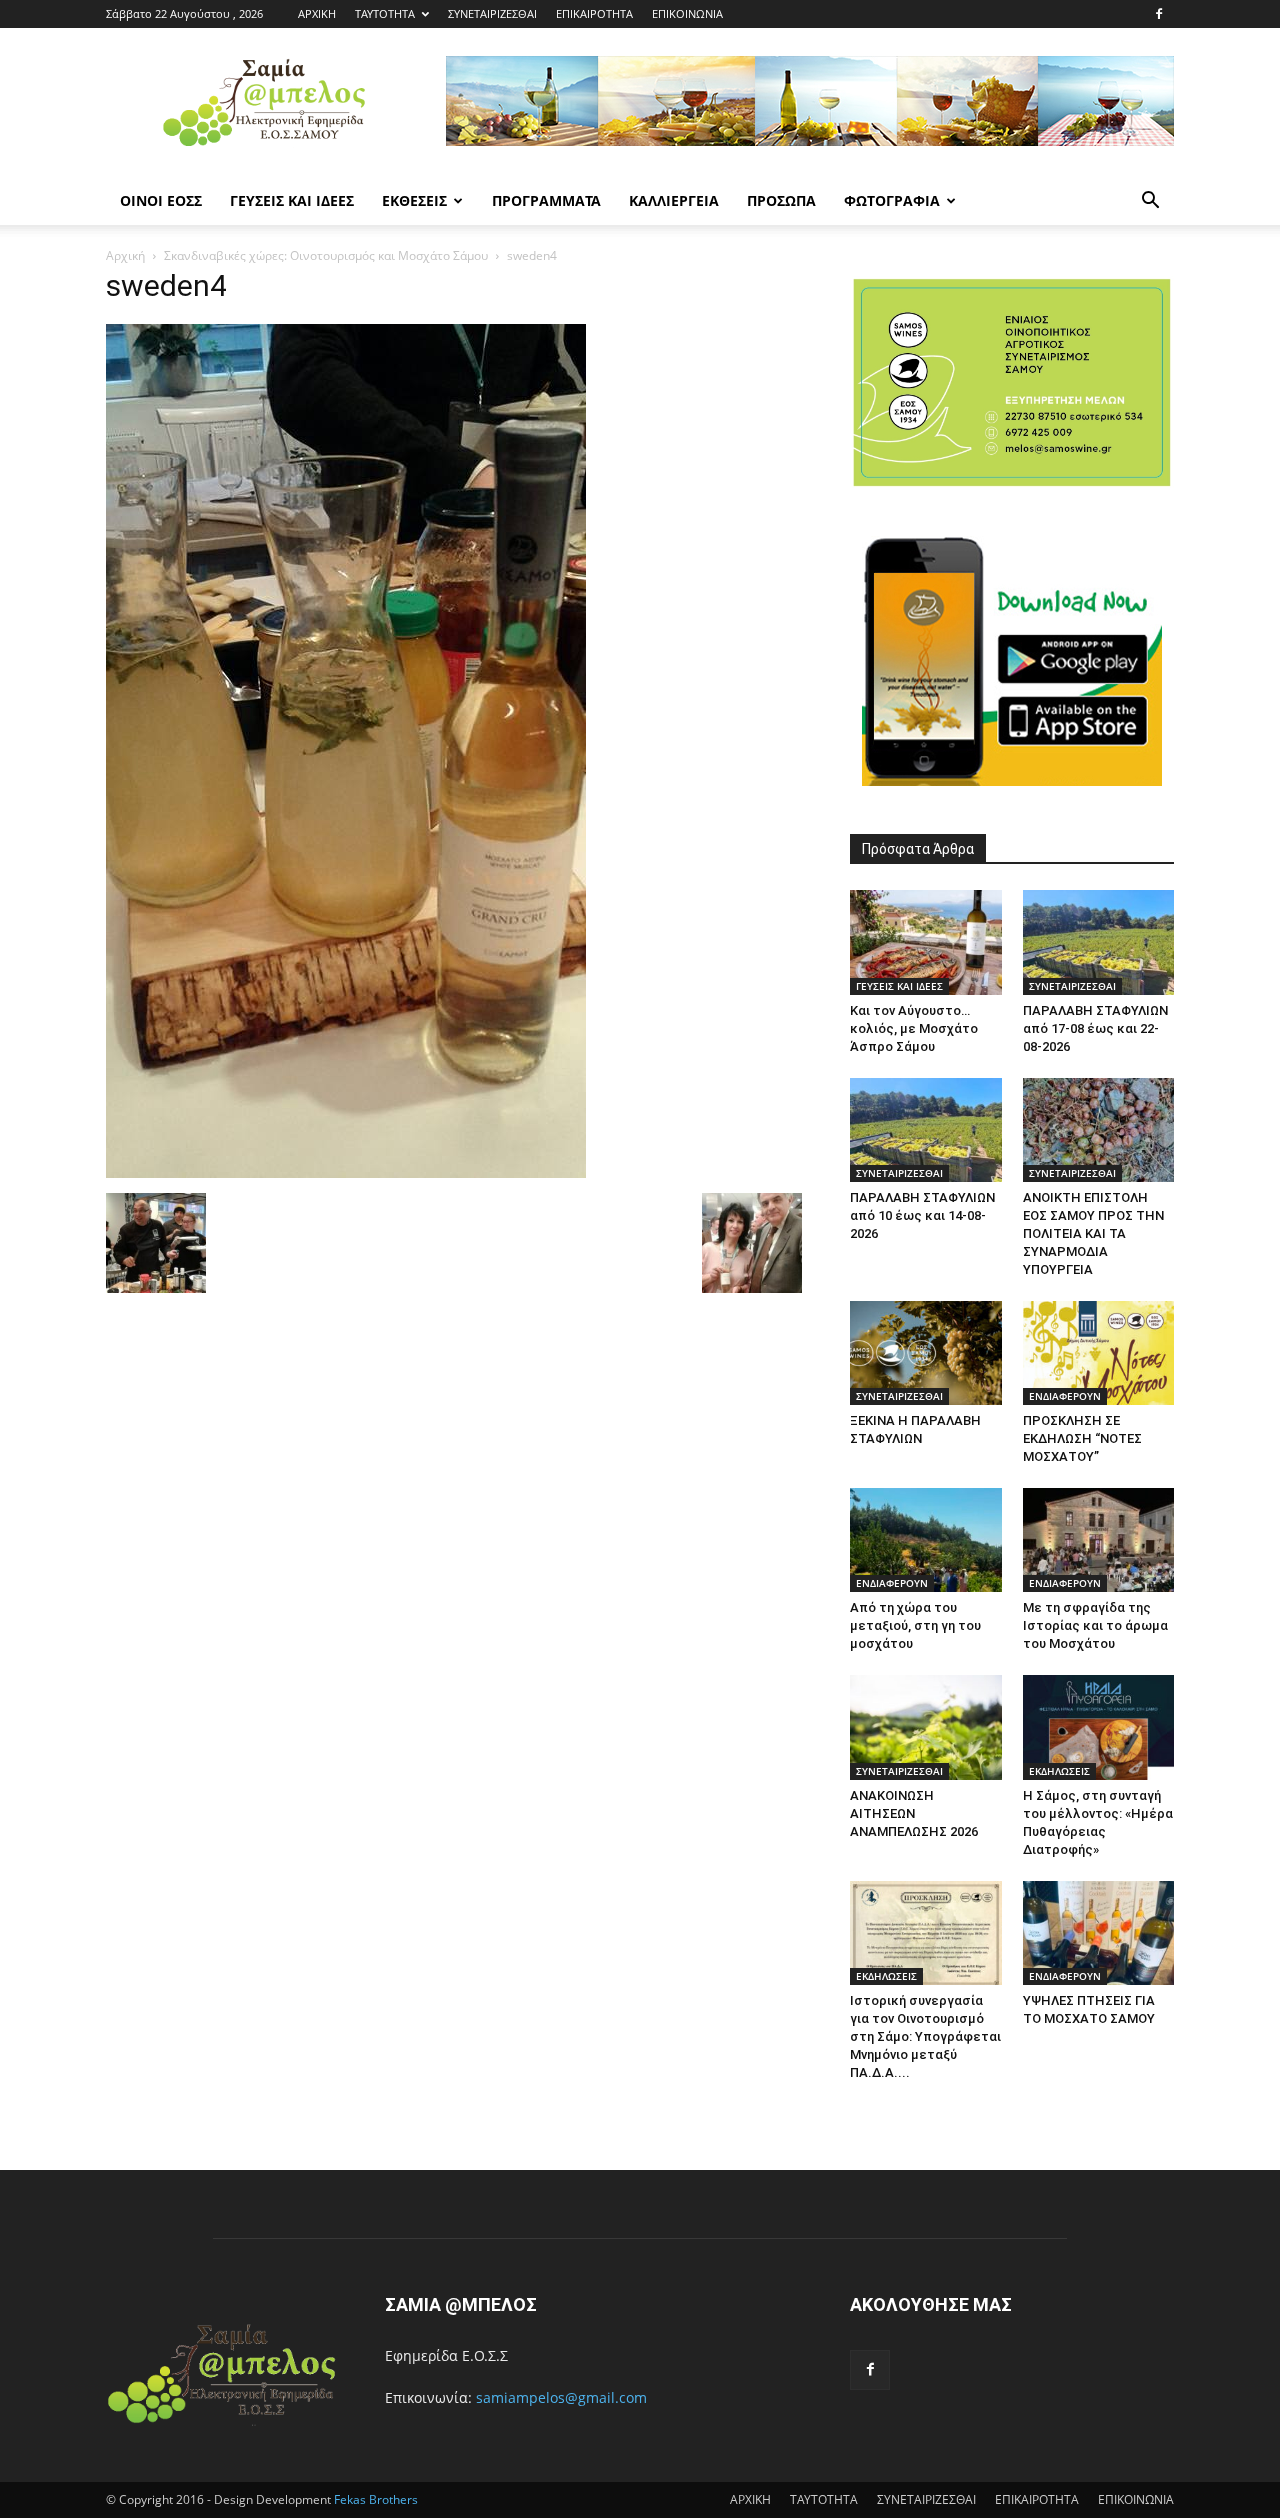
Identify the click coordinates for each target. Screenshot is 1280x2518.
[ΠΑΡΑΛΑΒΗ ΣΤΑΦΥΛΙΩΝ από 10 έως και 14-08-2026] (926, 1130)
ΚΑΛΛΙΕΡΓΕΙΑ (674, 200)
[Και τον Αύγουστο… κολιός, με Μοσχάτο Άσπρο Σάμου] (926, 942)
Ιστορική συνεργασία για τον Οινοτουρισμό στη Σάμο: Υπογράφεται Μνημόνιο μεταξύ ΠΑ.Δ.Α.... (925, 2036)
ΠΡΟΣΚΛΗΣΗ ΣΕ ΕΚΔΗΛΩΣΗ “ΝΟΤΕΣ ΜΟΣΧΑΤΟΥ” (1082, 1438)
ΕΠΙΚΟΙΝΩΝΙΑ (687, 13)
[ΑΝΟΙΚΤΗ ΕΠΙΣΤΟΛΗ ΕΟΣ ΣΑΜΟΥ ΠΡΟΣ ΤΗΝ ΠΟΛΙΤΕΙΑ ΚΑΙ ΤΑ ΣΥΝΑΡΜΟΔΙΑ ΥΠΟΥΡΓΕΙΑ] (1099, 1130)
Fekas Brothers (374, 2499)
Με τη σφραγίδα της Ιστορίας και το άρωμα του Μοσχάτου (1095, 1625)
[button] (1150, 202)
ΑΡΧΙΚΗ (317, 13)
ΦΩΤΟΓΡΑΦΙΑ (892, 200)
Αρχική (125, 255)
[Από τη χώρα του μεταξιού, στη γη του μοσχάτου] (926, 1540)
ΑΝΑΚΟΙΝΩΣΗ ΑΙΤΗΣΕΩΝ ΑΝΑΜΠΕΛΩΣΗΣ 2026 (914, 1813)
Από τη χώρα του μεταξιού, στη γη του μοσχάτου (915, 1625)
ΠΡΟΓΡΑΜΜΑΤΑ (546, 200)
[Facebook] (1159, 14)
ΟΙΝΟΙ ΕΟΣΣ (161, 200)
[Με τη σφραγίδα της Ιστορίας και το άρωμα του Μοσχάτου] (1099, 1540)
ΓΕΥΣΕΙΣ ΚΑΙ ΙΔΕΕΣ (292, 200)
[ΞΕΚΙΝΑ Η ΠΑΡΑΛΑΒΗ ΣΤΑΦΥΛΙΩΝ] (926, 1353)
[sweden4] (346, 1172)
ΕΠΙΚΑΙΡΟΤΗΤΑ (594, 13)
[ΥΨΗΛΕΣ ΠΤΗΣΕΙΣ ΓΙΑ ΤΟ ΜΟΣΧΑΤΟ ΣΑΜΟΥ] (1099, 1933)
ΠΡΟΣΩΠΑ (781, 200)
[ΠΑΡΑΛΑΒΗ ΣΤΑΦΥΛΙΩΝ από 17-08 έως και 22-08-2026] (1099, 942)
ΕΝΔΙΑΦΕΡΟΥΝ (1065, 1396)
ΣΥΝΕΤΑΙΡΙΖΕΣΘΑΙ (492, 13)
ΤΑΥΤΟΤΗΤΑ (385, 13)
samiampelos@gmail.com (561, 2397)
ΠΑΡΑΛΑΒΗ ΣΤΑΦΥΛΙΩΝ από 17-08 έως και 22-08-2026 (1095, 1028)
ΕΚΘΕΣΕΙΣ (414, 200)
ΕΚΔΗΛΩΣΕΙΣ (1059, 1771)
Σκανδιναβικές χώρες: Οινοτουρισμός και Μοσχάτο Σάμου (326, 255)
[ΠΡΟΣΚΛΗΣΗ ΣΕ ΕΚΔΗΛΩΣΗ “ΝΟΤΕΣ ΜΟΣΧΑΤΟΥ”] (1099, 1353)
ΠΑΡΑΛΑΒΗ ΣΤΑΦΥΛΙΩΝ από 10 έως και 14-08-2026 (922, 1215)
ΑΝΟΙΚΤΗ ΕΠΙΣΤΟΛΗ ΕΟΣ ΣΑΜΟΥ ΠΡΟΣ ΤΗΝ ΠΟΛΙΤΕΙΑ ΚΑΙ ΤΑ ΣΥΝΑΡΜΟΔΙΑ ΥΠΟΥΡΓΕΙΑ (1093, 1233)
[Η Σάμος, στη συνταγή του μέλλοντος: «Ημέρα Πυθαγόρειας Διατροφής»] (1099, 1727)
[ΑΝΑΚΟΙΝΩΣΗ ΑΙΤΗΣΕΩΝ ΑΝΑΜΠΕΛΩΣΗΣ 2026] (926, 1727)
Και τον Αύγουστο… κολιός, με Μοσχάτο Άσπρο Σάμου (914, 1028)
